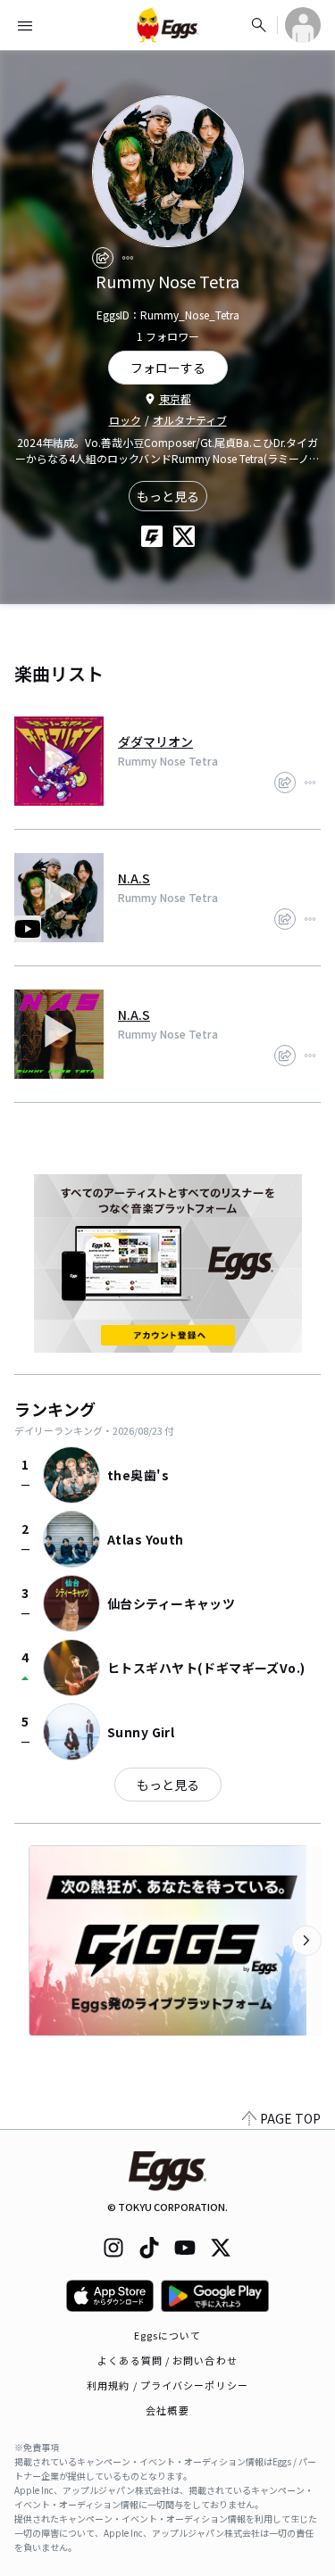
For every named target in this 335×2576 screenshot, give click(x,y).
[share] (103, 258)
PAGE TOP (290, 2118)
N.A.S (134, 878)
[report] (128, 258)
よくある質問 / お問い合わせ (167, 2360)
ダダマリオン (155, 741)
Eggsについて (168, 2335)
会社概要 (167, 2410)
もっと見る (168, 496)
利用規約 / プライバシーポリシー (167, 2385)
